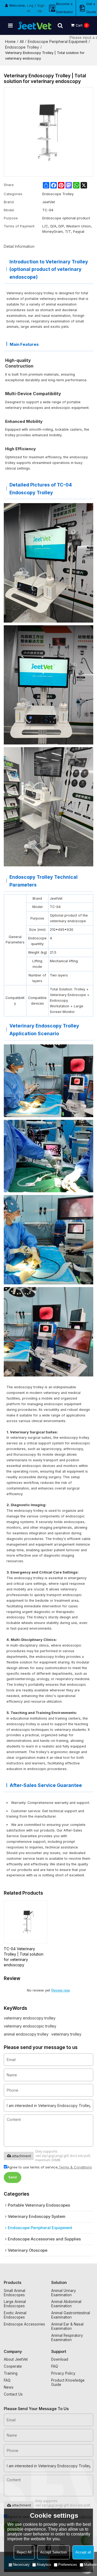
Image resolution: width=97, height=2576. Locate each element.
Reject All (24, 2552)
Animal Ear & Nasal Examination (67, 2326)
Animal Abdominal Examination (66, 2304)
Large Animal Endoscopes (15, 2304)
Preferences (68, 2565)
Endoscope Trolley (22, 47)
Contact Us (13, 2394)
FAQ (7, 2380)
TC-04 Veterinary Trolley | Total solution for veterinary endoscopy (24, 1957)
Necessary (21, 2565)
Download (60, 2359)
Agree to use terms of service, (50, 2167)
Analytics (44, 2565)
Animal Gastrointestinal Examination (71, 2315)
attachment (21, 2156)
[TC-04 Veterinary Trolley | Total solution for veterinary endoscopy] (25, 1922)
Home (10, 41)
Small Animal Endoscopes (15, 2293)
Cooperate (13, 2366)
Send (13, 2177)
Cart (82, 25)
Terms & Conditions (75, 2167)
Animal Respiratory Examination (67, 2338)
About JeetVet (16, 2359)
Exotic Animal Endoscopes (15, 2315)
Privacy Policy (63, 2373)
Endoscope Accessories (24, 2324)
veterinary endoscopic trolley (30, 2026)
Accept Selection (53, 2552)
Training (11, 2373)
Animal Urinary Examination (64, 2293)
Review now (60, 1990)
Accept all (83, 2552)
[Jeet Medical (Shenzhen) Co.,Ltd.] (35, 26)
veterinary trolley (66, 2034)
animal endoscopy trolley (26, 2034)
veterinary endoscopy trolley (30, 2018)
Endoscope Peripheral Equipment (58, 41)
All (22, 41)
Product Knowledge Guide (68, 2382)
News (9, 2387)
